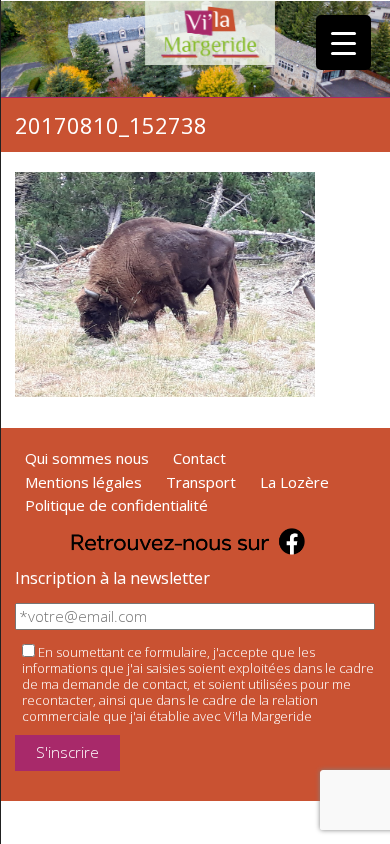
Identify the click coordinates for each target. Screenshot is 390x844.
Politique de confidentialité (116, 505)
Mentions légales (83, 482)
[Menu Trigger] (343, 42)
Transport (201, 482)
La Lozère (294, 482)
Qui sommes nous (87, 458)
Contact (199, 458)
